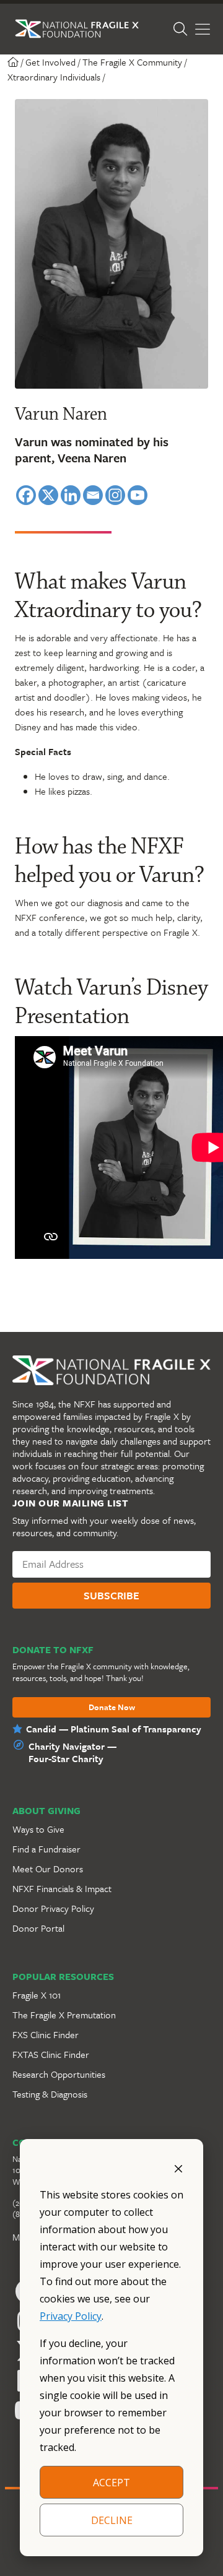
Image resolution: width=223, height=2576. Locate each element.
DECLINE (112, 2520)
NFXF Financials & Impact (62, 1888)
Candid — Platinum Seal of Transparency (114, 1729)
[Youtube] (138, 495)
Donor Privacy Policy (53, 1908)
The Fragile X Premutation (64, 2015)
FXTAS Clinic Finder (51, 2054)
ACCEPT (111, 2483)
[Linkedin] (71, 495)
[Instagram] (115, 495)
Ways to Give (38, 1829)
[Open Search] (180, 29)
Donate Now (112, 1708)
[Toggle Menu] (203, 29)
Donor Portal (38, 1928)
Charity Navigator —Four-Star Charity (72, 1752)
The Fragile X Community (132, 62)
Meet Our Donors (48, 1869)
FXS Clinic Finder (46, 2034)
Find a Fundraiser (46, 1849)
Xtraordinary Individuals (54, 77)
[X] (48, 495)
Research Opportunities (59, 2074)
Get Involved (50, 62)
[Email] (93, 495)
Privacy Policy (71, 2316)
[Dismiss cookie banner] (178, 2168)
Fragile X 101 (37, 1995)
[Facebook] (26, 495)
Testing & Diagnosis (50, 2094)
